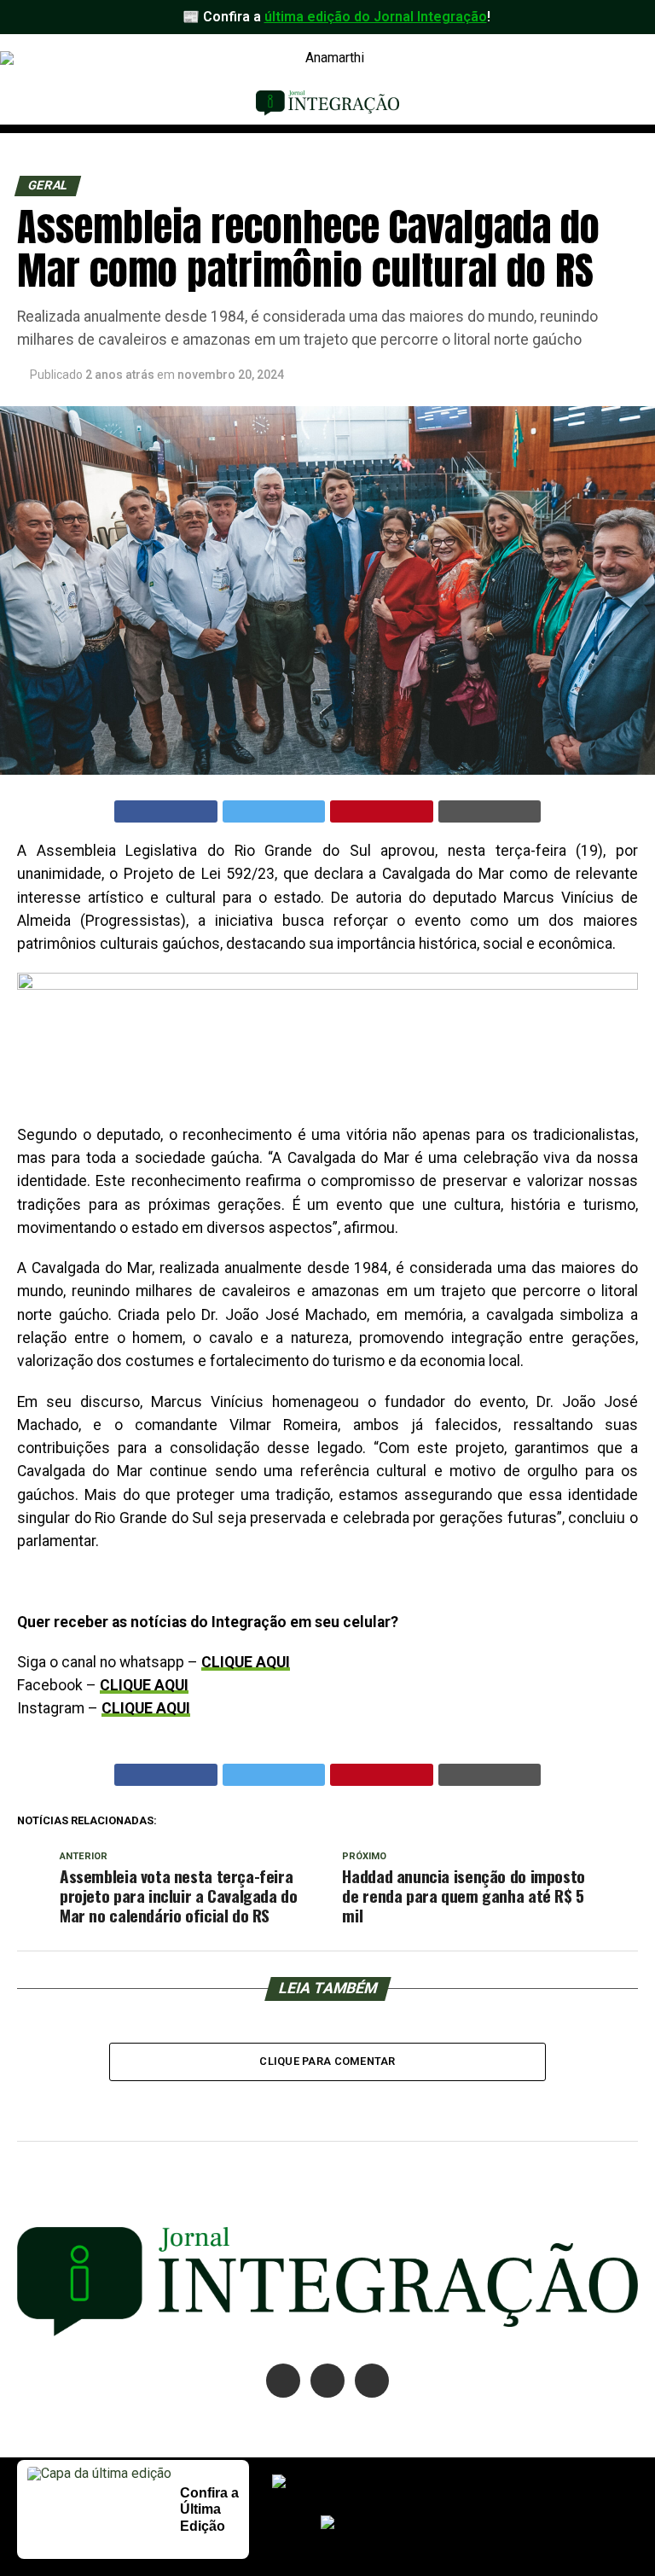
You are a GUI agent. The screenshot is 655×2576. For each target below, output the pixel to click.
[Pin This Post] (382, 811)
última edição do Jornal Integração (376, 17)
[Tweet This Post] (274, 811)
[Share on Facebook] (166, 811)
